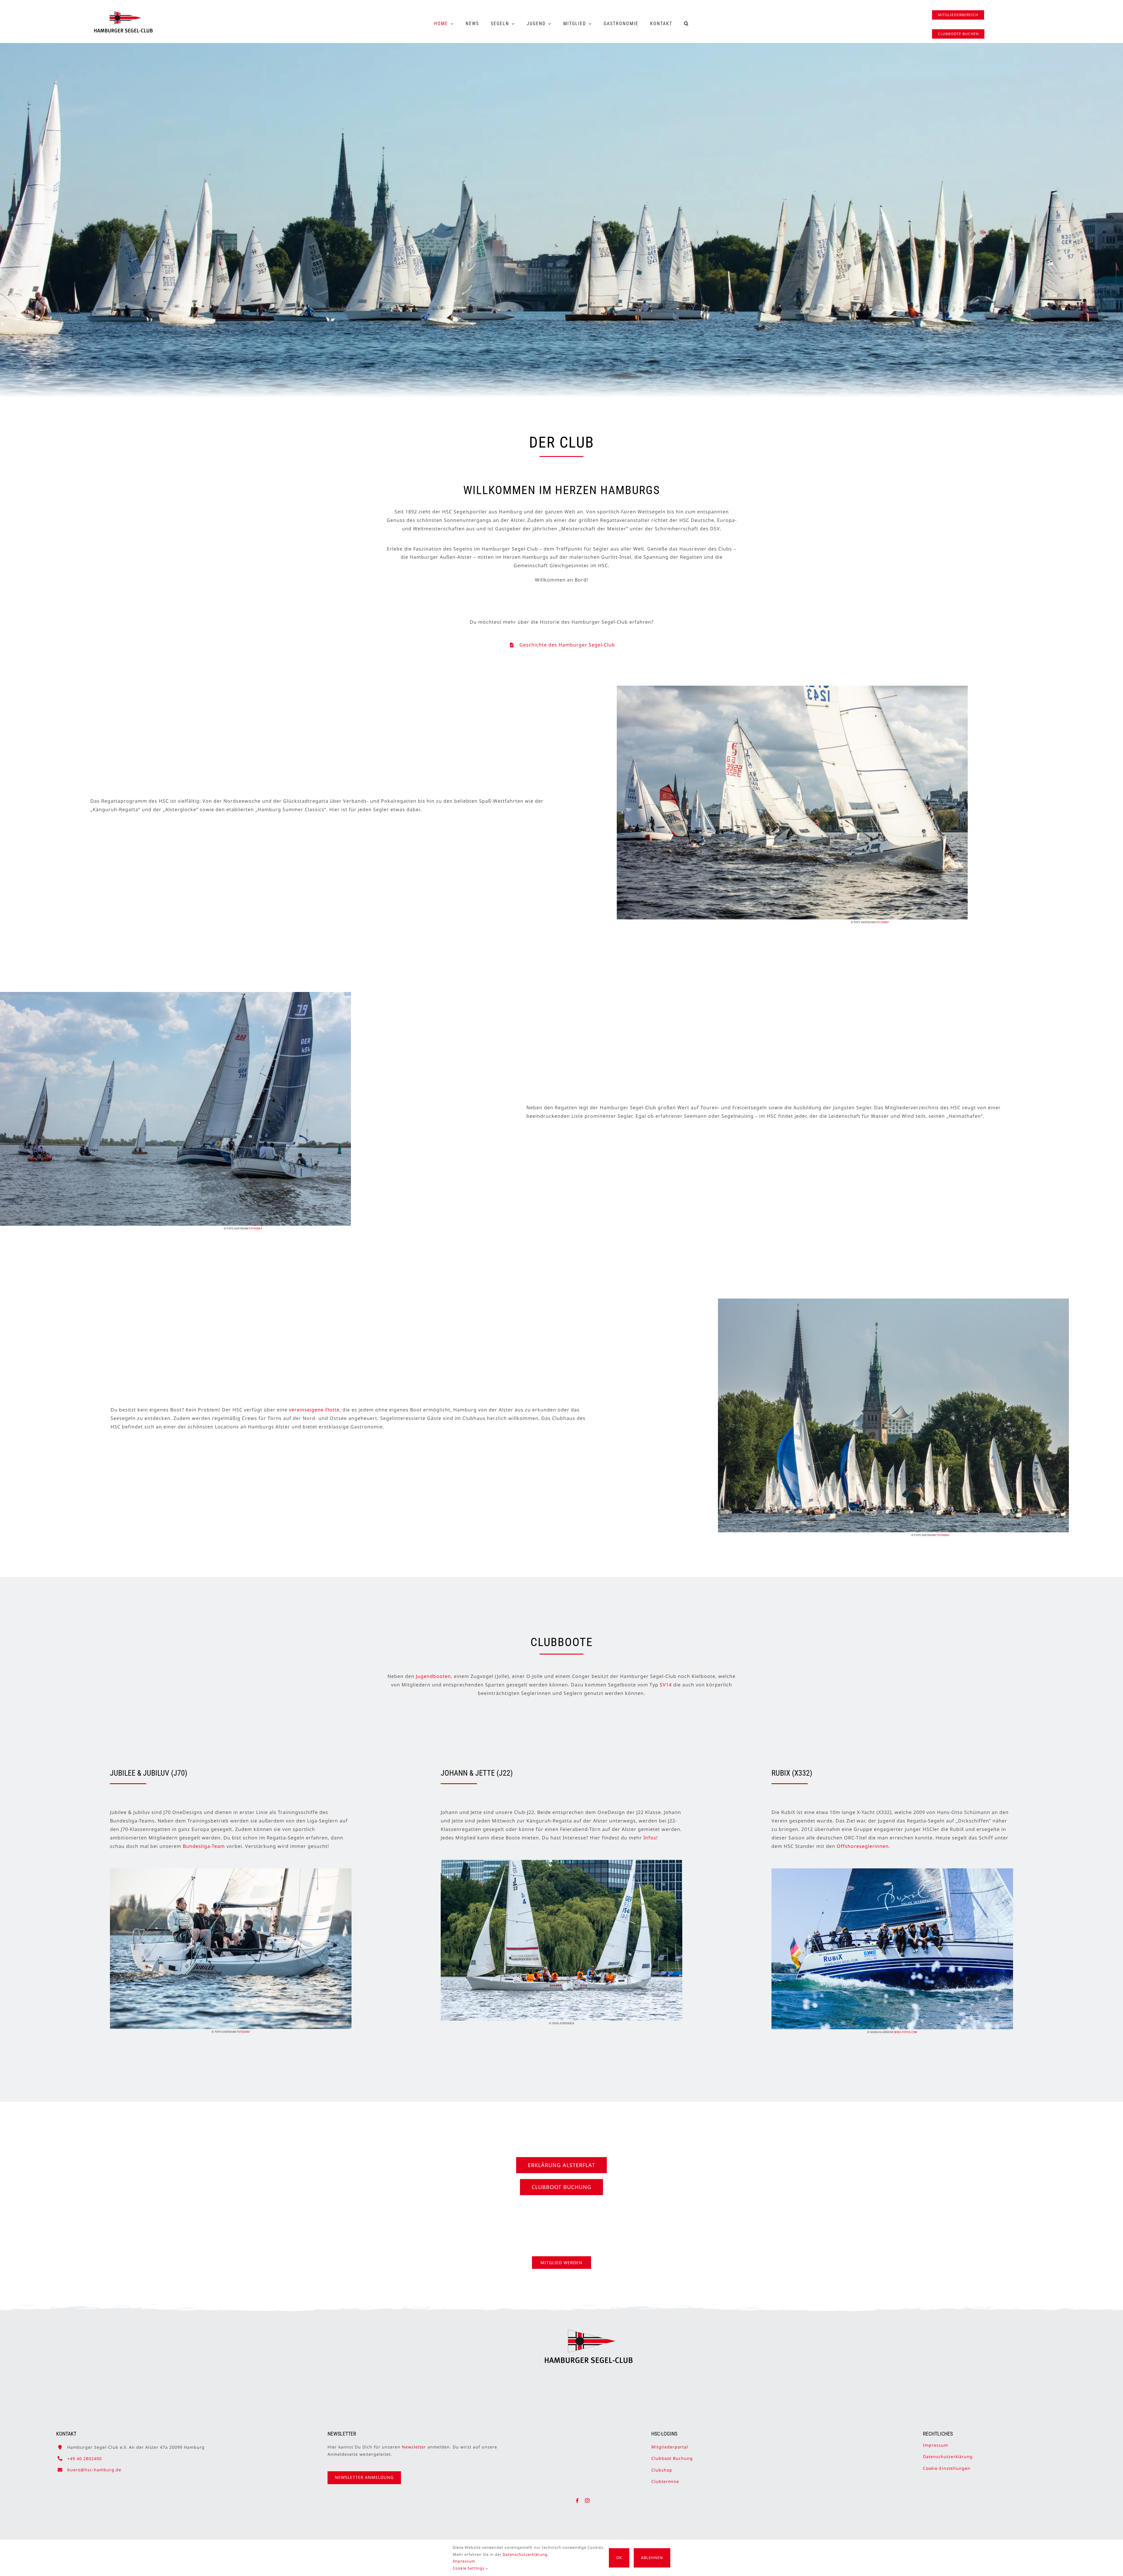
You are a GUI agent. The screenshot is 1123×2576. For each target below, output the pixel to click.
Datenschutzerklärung (948, 2457)
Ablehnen (652, 2558)
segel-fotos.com (905, 2032)
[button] (687, 24)
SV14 (666, 1685)
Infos (650, 1838)
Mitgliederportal (670, 2447)
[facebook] (577, 2501)
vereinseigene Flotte (314, 1410)
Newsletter (414, 2447)
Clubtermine (665, 2481)
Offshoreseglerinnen (863, 1846)
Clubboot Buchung (672, 2458)
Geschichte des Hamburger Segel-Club (567, 645)
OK (619, 2558)
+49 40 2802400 (85, 2459)
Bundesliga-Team (204, 1846)
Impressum (936, 2445)
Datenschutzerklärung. (526, 2554)
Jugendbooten (433, 1676)
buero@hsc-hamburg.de (94, 2470)
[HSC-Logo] (123, 13)
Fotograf (882, 922)
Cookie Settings (469, 2568)
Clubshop (662, 2470)
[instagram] (587, 2501)
